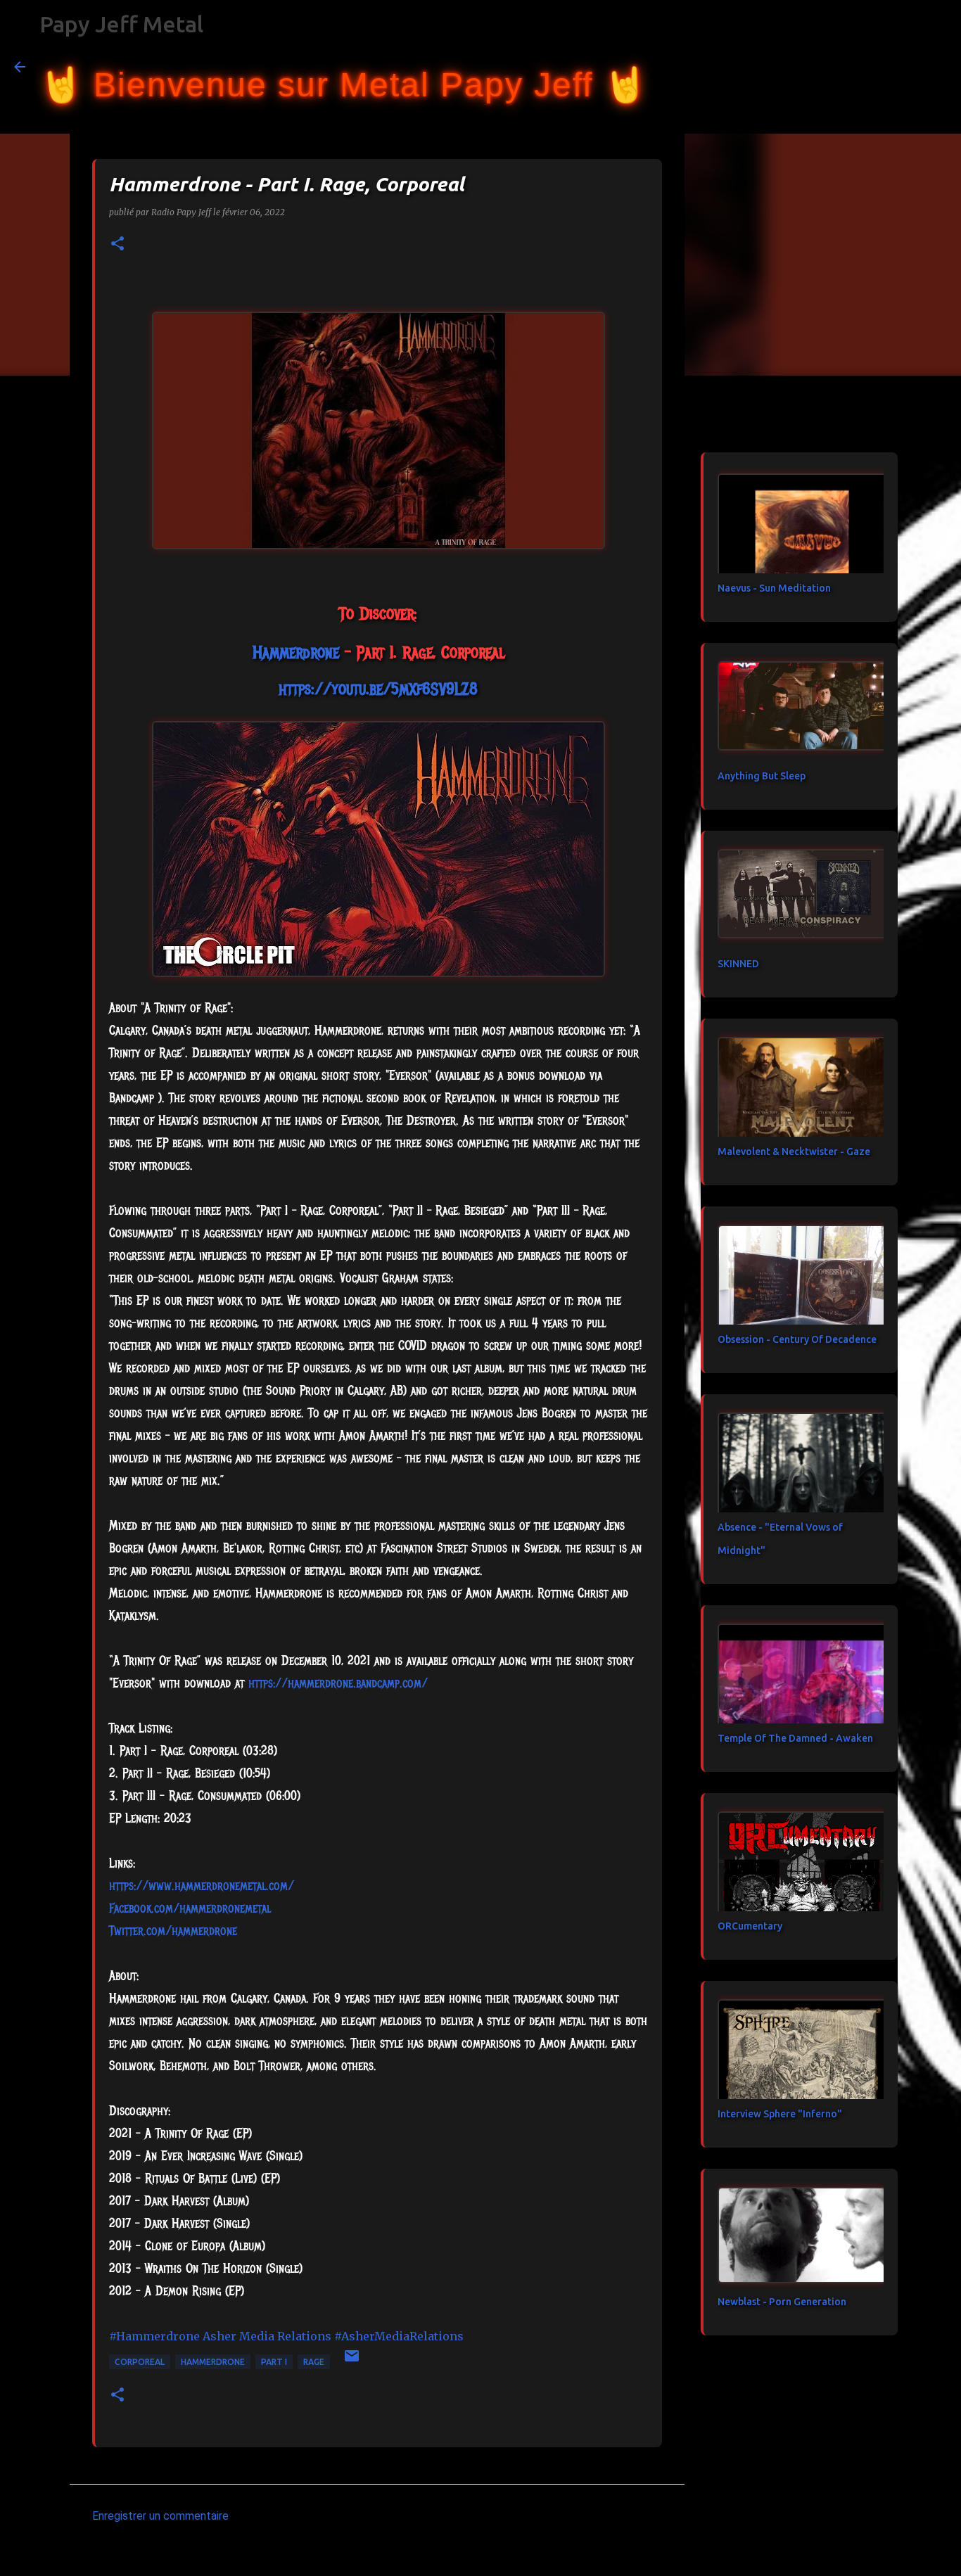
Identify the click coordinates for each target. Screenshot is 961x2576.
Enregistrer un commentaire (160, 2516)
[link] (296, 652)
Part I (274, 2362)
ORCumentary (750, 1926)
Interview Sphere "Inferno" (780, 2114)
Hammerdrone (213, 2362)
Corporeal (140, 2362)
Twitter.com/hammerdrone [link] (173, 1931)
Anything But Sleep (762, 776)
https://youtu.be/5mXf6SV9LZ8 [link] (378, 689)
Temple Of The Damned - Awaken (795, 1738)
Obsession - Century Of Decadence (797, 1339)
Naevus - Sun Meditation (774, 588)
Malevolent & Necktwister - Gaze (794, 1152)
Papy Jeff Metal (121, 24)
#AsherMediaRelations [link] (399, 2336)
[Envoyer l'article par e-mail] (352, 2361)
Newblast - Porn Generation (782, 2302)
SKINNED (738, 964)
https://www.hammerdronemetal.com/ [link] (202, 1886)
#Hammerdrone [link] (154, 2336)
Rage (314, 2362)
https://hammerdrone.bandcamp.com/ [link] (338, 1683)
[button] (117, 244)
